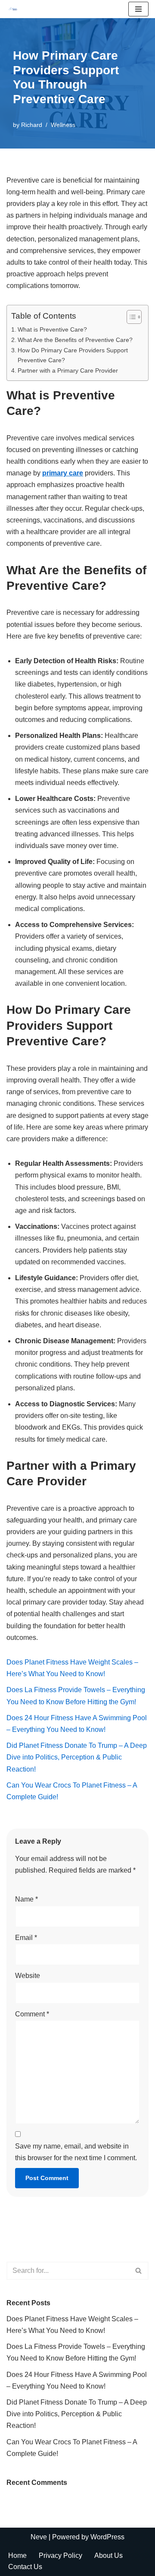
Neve (39, 2537)
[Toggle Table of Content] (130, 317)
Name (26, 1899)
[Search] (139, 2271)
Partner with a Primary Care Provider (68, 370)
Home (17, 2555)
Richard (32, 125)
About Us (108, 2555)
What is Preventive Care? (52, 329)
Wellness (63, 125)
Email (26, 1938)
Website (28, 1976)
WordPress (107, 2537)
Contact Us (25, 2567)
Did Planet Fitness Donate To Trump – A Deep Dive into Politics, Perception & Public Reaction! (77, 1757)
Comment (32, 2014)
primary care (63, 473)
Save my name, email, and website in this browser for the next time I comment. (76, 2152)
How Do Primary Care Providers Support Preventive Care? (73, 355)
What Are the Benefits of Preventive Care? (75, 340)
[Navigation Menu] (138, 9)
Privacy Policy (60, 2555)
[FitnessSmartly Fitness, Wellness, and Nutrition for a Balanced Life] (13, 9)
